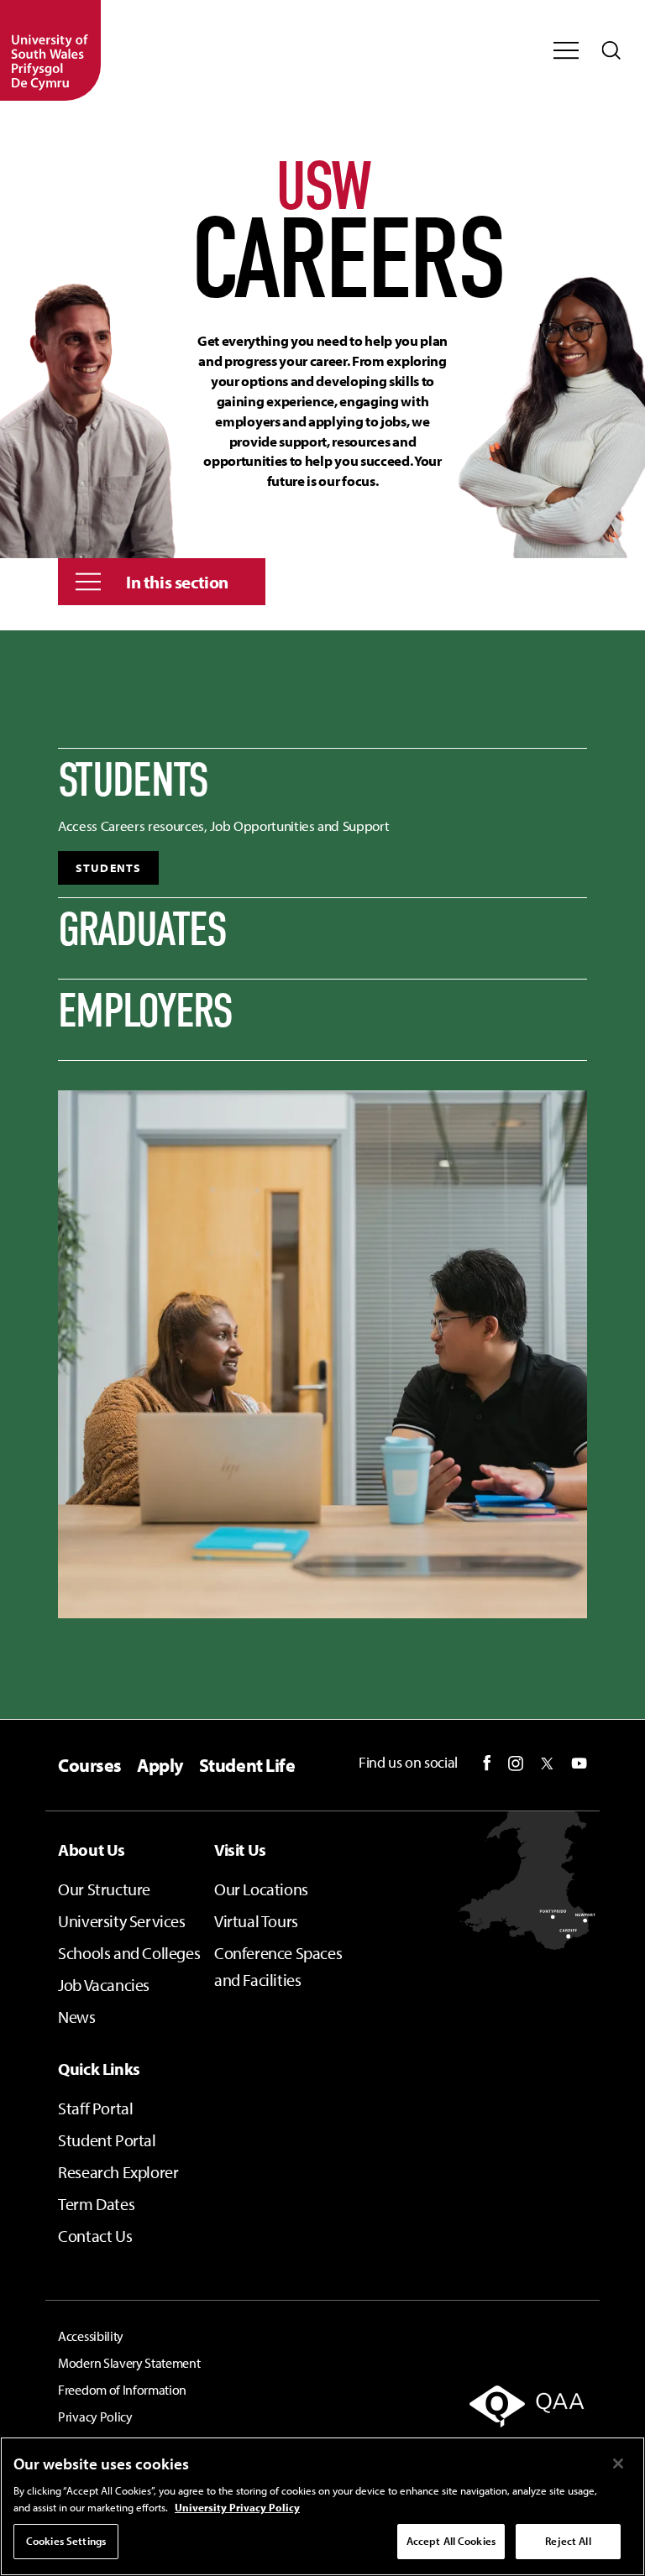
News (76, 2017)
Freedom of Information (122, 2390)
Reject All (568, 2541)
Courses (90, 1765)
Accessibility (91, 2336)
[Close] (618, 2464)
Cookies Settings (66, 2541)
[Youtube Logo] (579, 1763)
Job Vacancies (104, 1985)
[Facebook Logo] (487, 1763)
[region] (322, 2506)
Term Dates (96, 2204)
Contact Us (95, 2236)
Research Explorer (118, 2172)
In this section (177, 582)
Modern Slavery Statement (129, 2363)
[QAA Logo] (507, 2417)
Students (133, 781)
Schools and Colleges (129, 1953)
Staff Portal (95, 2108)
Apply (160, 1765)
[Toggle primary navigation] (566, 50)
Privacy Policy (95, 2417)
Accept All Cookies (451, 2541)
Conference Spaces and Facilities (278, 1966)
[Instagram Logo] (516, 1763)
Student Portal (107, 2140)
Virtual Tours (256, 1921)
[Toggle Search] (611, 50)
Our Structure (104, 1889)
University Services (121, 1921)
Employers (145, 1011)
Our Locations (261, 1889)
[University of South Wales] (50, 50)
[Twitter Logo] (547, 1763)
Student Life (247, 1765)
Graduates (142, 930)
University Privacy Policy (237, 2507)
